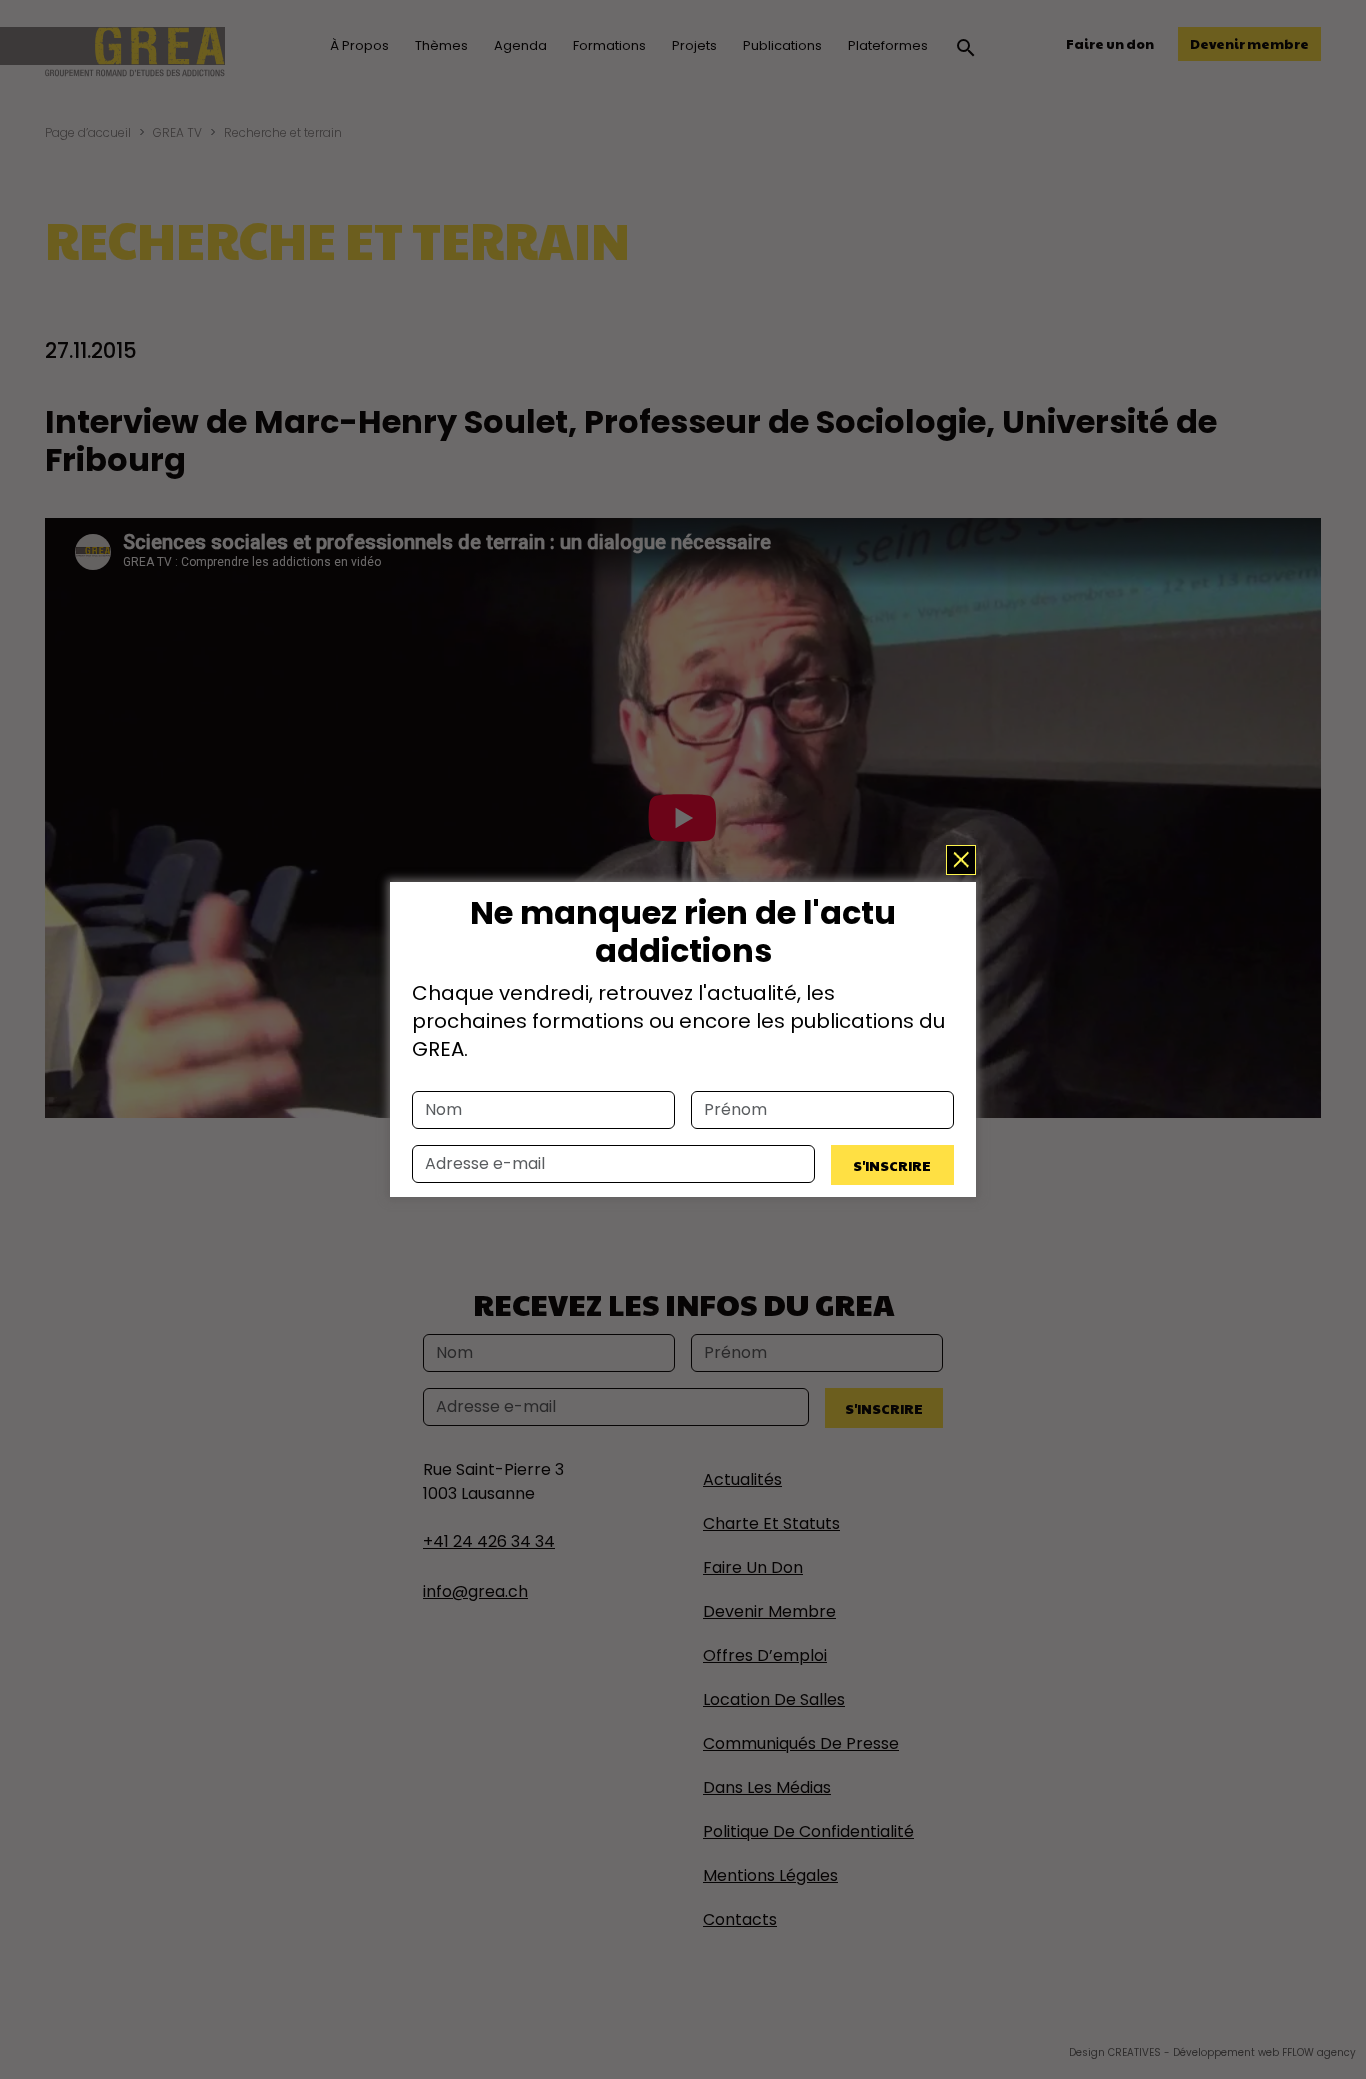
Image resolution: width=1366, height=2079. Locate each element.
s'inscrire (892, 1165)
